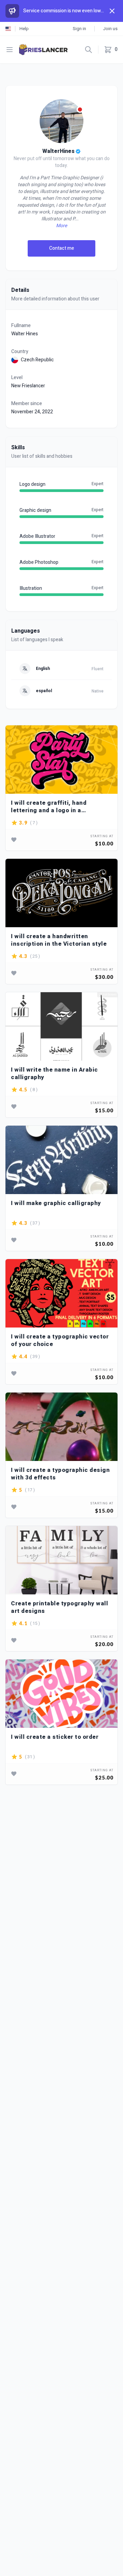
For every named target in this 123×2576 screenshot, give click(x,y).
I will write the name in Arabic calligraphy (54, 1073)
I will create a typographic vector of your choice (60, 1340)
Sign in (79, 29)
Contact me (62, 248)
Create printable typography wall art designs (59, 1607)
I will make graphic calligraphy (56, 1203)
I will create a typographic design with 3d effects (60, 1474)
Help (24, 29)
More (61, 226)
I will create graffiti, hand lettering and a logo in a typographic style (49, 807)
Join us (110, 29)
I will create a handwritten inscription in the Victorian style (59, 940)
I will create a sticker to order (55, 1737)
